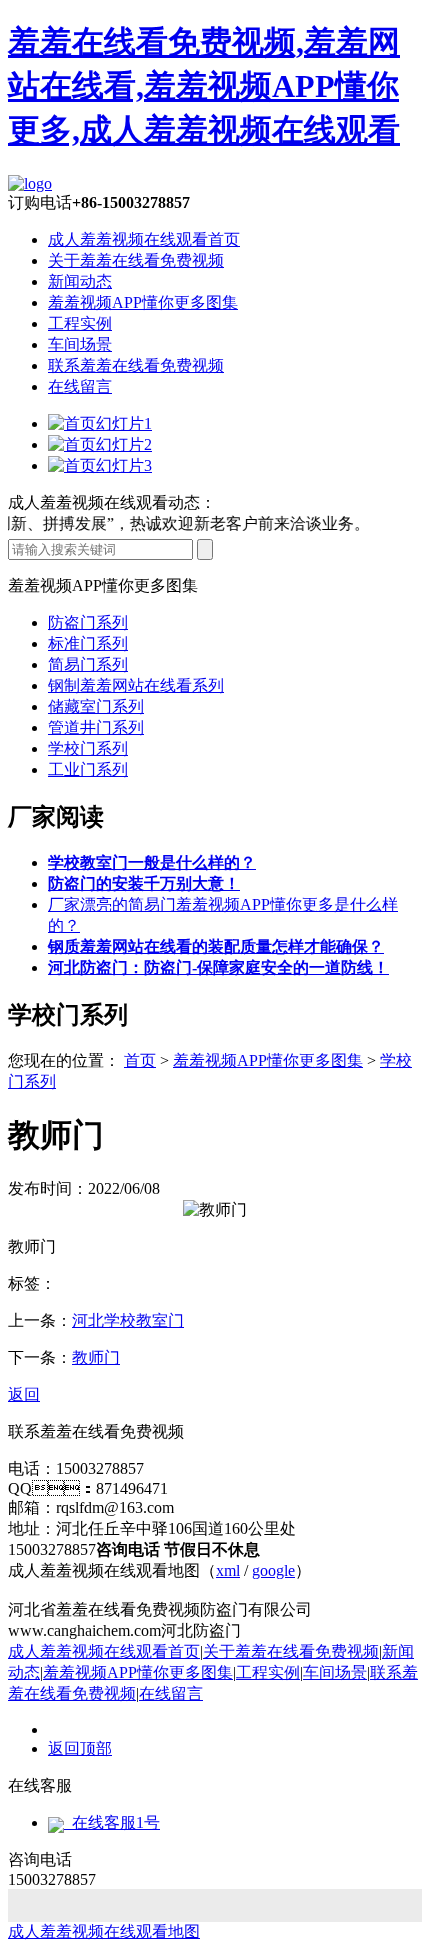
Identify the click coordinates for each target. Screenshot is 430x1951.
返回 (24, 1394)
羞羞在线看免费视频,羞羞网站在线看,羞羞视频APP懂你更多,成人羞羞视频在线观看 (204, 86)
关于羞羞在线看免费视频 (136, 260)
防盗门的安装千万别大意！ (144, 883)
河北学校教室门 (128, 1320)
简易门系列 (88, 664)
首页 (140, 1060)
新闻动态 (80, 281)
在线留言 (80, 386)
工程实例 (80, 323)
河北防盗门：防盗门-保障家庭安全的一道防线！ (218, 967)
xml (228, 1570)
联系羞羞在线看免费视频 (136, 365)
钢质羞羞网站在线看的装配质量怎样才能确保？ (216, 946)
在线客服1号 (112, 1822)
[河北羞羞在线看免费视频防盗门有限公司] (30, 183)
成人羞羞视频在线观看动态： (112, 502)
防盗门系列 (88, 622)
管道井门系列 (96, 727)
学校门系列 (88, 748)
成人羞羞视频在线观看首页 (144, 239)
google (273, 1570)
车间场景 (80, 344)
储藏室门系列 (96, 706)
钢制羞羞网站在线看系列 (136, 685)
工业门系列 (88, 769)
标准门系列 (88, 643)
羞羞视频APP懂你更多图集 (143, 302)
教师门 (96, 1357)
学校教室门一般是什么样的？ (152, 862)
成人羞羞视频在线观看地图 (104, 1931)
